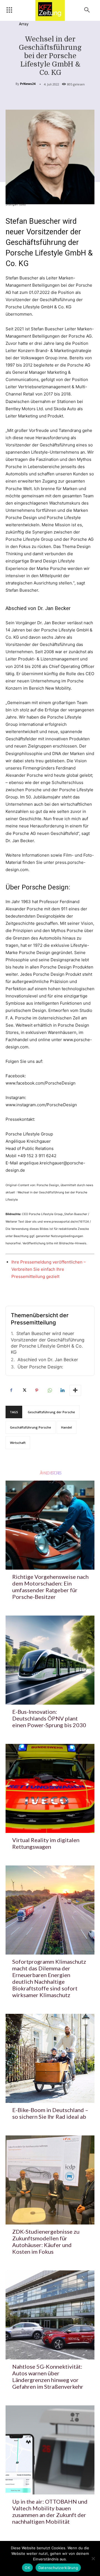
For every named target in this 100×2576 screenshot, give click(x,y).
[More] (75, 1390)
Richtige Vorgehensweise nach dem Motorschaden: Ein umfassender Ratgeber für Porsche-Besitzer (50, 1587)
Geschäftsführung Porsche (31, 1427)
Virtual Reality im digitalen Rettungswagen (46, 1843)
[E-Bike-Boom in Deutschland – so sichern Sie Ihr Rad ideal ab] (50, 2058)
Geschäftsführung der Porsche (51, 1412)
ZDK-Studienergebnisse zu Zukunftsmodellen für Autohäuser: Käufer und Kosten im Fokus (46, 2241)
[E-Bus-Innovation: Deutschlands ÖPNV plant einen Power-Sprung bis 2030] (50, 1660)
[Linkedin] (62, 1390)
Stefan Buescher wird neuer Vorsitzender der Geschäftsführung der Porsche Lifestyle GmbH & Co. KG (48, 1343)
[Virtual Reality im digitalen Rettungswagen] (50, 1788)
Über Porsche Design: (40, 1367)
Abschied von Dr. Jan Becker (48, 1360)
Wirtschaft (18, 1443)
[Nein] (93, 2558)
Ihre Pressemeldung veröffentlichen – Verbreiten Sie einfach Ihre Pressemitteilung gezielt (49, 1269)
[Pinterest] (37, 1390)
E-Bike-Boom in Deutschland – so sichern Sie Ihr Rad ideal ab (50, 2113)
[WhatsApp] (49, 1390)
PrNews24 (28, 84)
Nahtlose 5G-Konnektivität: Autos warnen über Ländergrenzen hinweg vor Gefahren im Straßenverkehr (48, 2376)
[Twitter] (24, 1390)
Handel (67, 1427)
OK (27, 2568)
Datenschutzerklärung (58, 2568)
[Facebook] (11, 1390)
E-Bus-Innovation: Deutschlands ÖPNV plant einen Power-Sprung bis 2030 (49, 1718)
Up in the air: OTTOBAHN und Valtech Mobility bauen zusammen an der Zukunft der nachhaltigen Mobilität (50, 2511)
